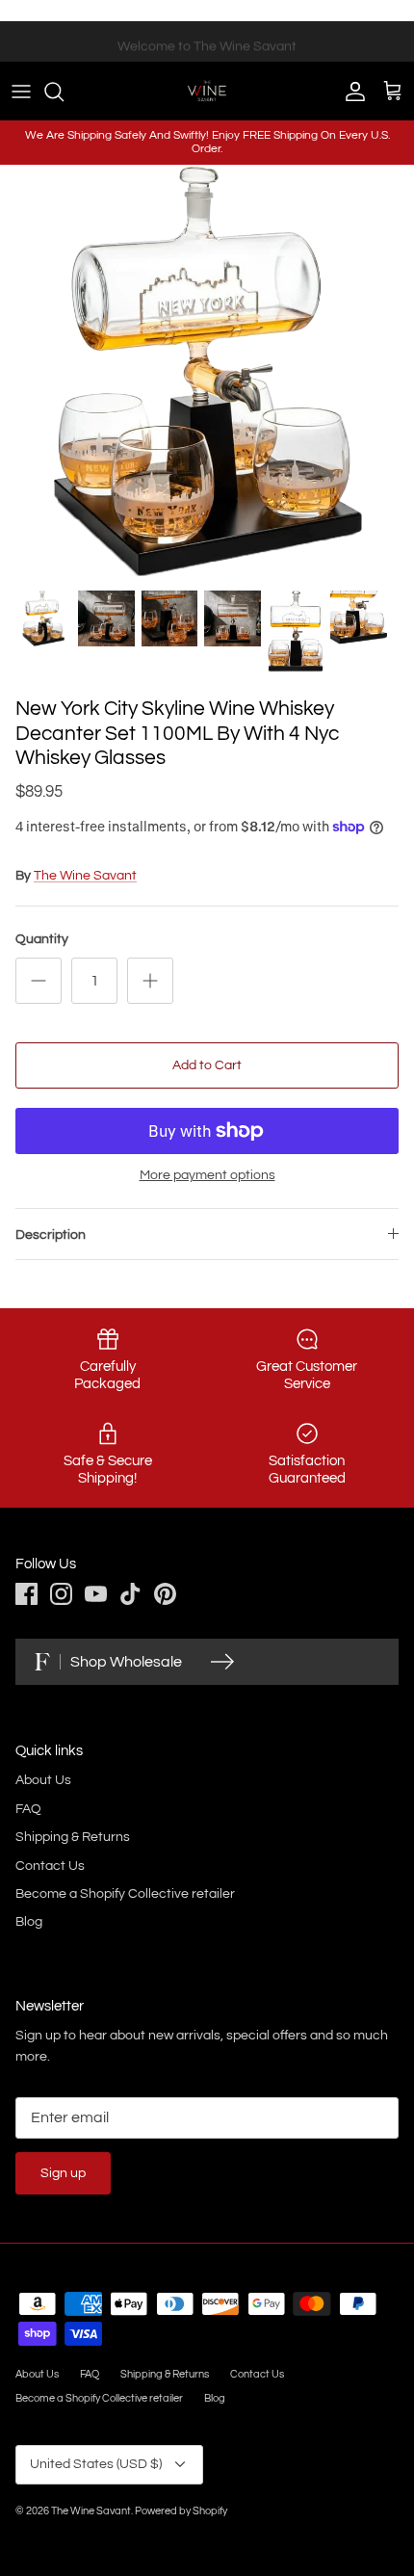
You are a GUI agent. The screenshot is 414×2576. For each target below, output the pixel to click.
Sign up (63, 2173)
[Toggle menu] (21, 92)
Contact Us (50, 1866)
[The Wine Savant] (207, 91)
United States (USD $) (96, 2464)
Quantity (42, 939)
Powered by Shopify (181, 2511)
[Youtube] (96, 1594)
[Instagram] (61, 1594)
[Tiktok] (130, 1594)
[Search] (64, 92)
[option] (207, 372)
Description (51, 1235)
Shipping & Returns (73, 1837)
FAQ (28, 1809)
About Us (43, 1780)
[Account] (350, 92)
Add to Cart (207, 1065)
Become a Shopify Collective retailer (125, 1894)
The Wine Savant (85, 876)
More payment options (207, 1175)
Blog (29, 1922)
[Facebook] (26, 1594)
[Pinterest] (165, 1594)
